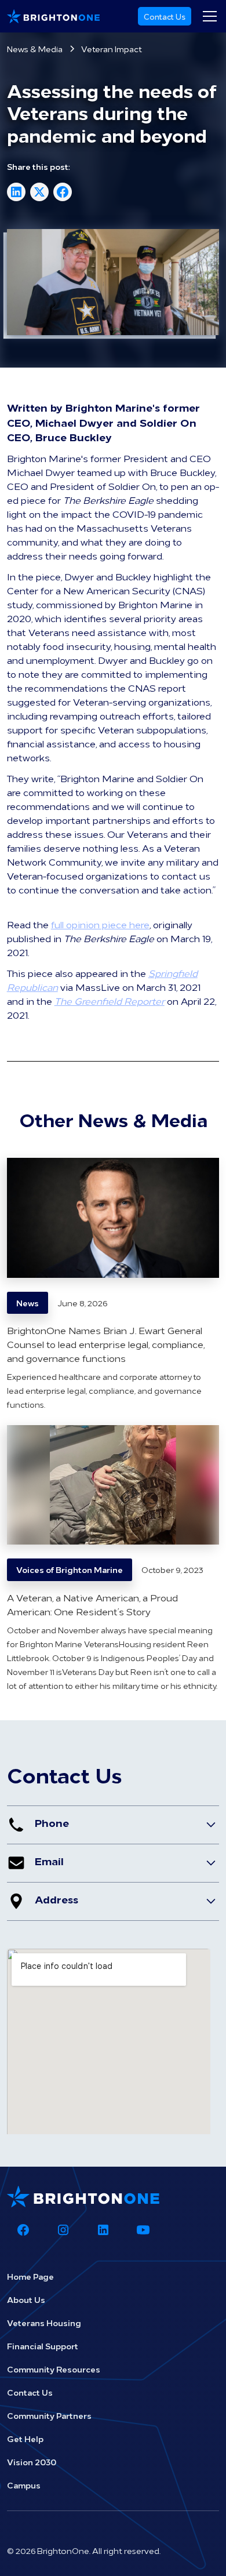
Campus (24, 2485)
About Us (26, 2299)
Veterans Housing (44, 2323)
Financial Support (43, 2346)
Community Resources (54, 2369)
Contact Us (165, 16)
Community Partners (49, 2415)
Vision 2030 (32, 2462)
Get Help (25, 2439)
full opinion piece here (100, 924)
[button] (207, 16)
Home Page (30, 2276)
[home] (53, 16)
